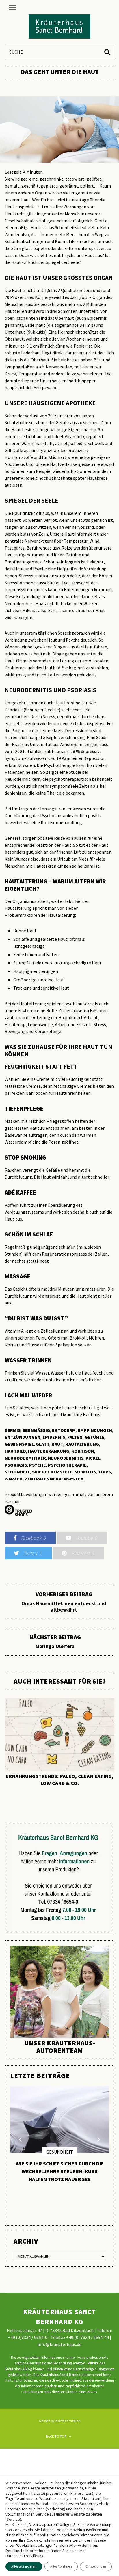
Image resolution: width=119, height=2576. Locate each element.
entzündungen (23, 1437)
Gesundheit (60, 2152)
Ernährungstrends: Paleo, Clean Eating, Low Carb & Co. (60, 1780)
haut (57, 1444)
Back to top (56, 2436)
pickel (93, 1458)
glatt (43, 1444)
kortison (83, 1451)
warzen (14, 1479)
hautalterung (82, 1444)
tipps (105, 1472)
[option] (59, 1742)
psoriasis (16, 1465)
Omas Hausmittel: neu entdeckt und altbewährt (64, 1602)
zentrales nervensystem (54, 1479)
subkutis (85, 1472)
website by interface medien (60, 2421)
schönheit (17, 1472)
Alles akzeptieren (24, 2566)
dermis (13, 1430)
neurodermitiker (25, 1458)
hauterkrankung (49, 1451)
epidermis (54, 1437)
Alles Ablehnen (61, 2566)
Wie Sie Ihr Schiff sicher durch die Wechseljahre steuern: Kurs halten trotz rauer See (60, 2171)
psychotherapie (67, 1465)
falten (75, 1437)
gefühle (94, 1437)
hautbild (15, 1451)
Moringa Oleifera (55, 1642)
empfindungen (95, 1430)
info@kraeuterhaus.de (59, 2344)
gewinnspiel (19, 1444)
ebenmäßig (36, 1430)
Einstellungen (96, 2566)
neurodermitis (66, 1458)
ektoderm (64, 1430)
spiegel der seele (52, 1472)
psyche (38, 1465)
